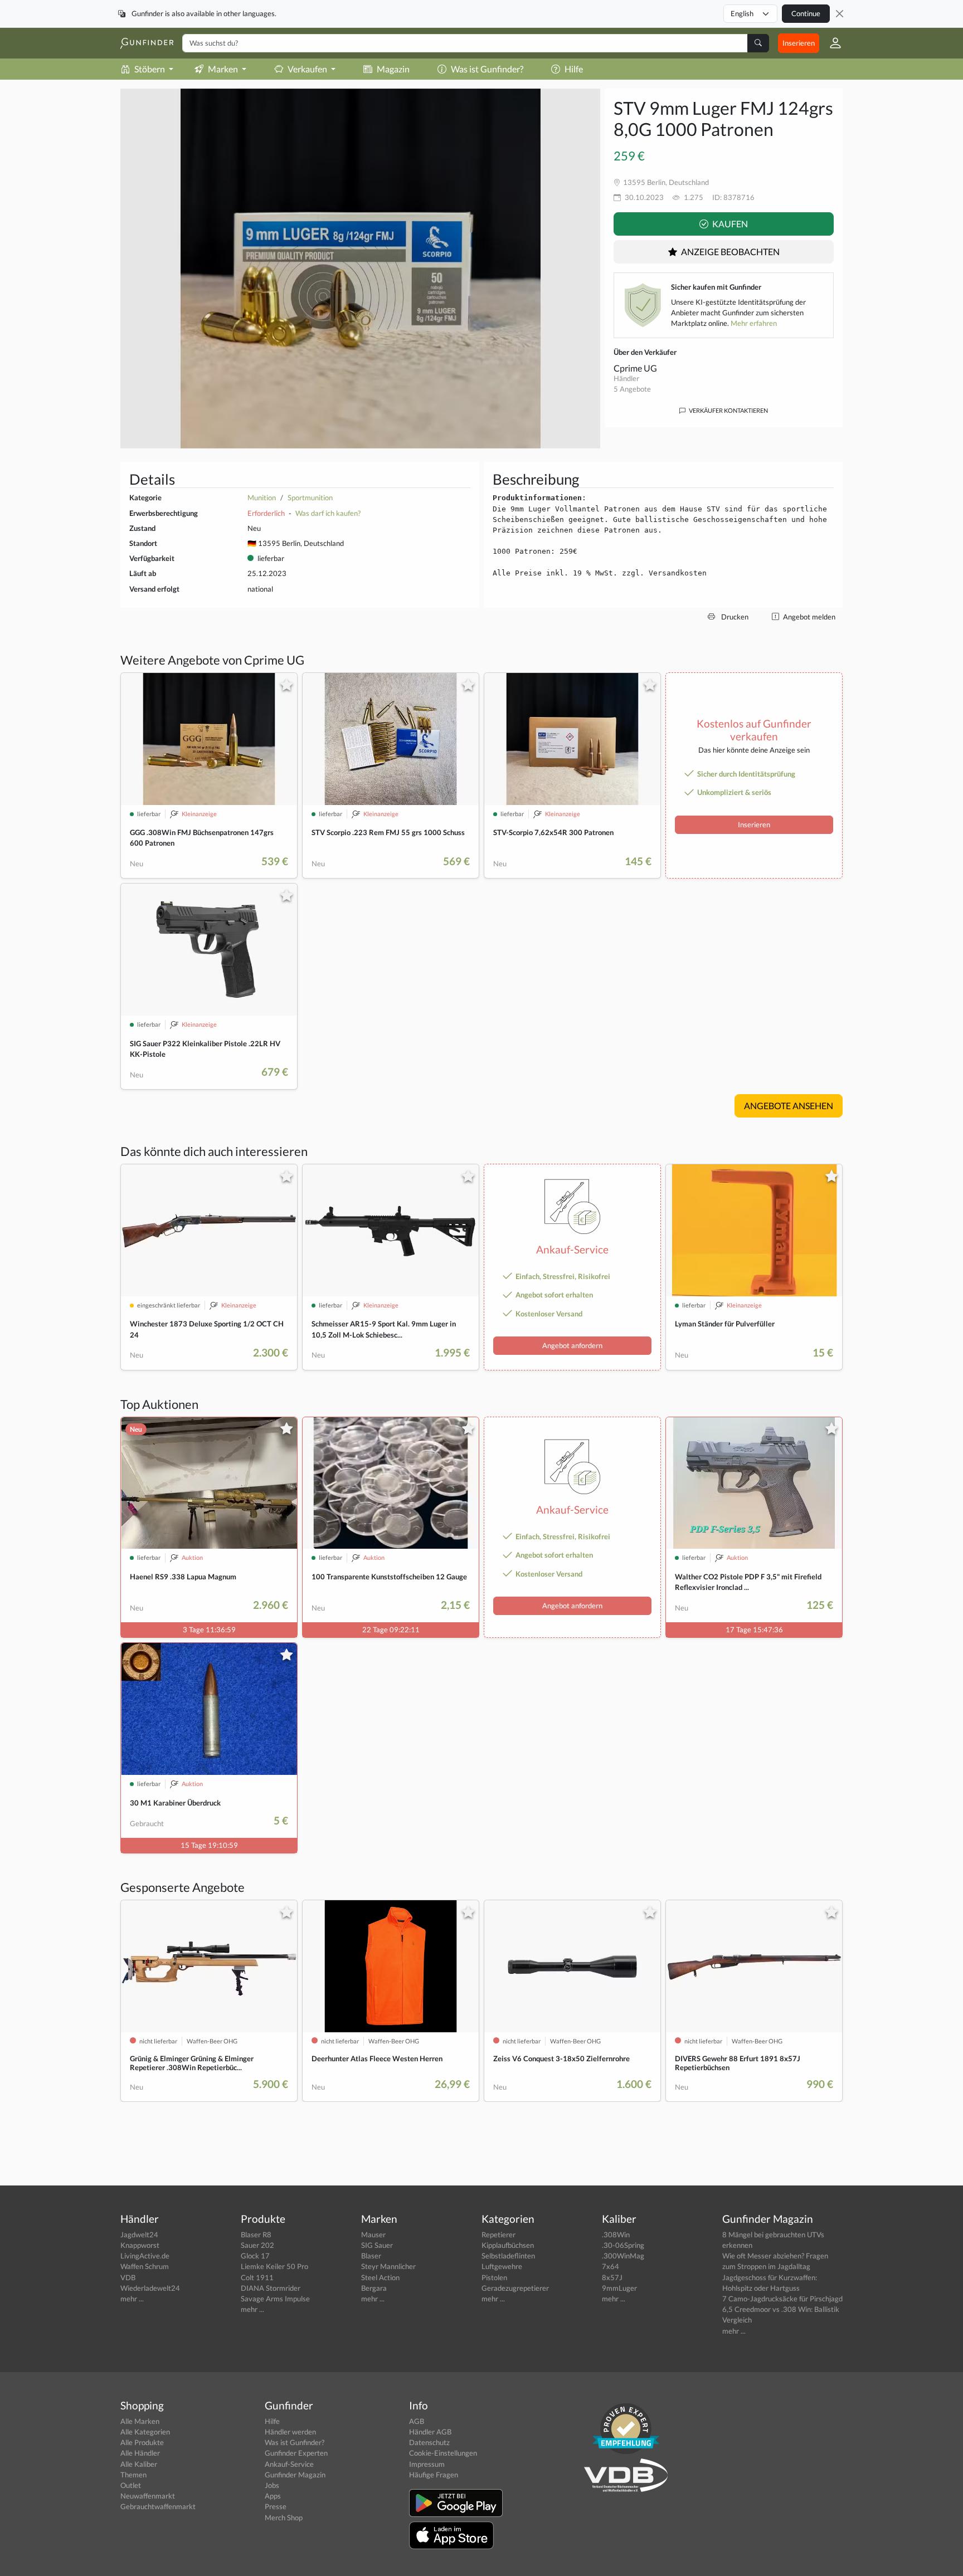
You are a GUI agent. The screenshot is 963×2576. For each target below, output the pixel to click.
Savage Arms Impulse (275, 2299)
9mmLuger (619, 2288)
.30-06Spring (623, 2245)
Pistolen (494, 2277)
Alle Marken (140, 2421)
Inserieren (799, 43)
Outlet (131, 2485)
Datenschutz (429, 2442)
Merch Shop (284, 2518)
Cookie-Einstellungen (443, 2453)
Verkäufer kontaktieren (728, 410)
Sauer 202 (257, 2245)
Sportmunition (310, 497)
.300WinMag (623, 2256)
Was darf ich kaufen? (328, 513)
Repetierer (498, 2235)
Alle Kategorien (145, 2432)
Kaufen (729, 224)
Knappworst (140, 2245)
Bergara (374, 2288)
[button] (831, 43)
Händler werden (290, 2432)
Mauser (373, 2235)
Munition (262, 497)
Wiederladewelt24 (150, 2288)
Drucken (734, 617)
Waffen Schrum (145, 2266)
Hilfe (574, 69)
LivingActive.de (145, 2256)
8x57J (612, 2277)
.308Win (616, 2235)
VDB (128, 2277)
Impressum (427, 2464)
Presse (276, 2506)
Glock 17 (255, 2256)
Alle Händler (140, 2453)
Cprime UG (635, 368)
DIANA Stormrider (271, 2288)
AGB (417, 2421)
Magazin (393, 69)
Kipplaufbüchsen (508, 2245)
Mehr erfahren (754, 323)
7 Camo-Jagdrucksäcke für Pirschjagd (782, 2299)
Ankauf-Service (289, 2464)
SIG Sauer (377, 2245)
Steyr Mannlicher (388, 2266)
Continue (806, 13)
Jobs (272, 2485)
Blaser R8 (256, 2235)
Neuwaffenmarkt (148, 2496)
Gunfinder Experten (296, 2453)
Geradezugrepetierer (515, 2288)
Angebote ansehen (789, 1106)
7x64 (611, 2266)
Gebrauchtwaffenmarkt (158, 2506)
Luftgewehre (502, 2266)
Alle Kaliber (139, 2464)
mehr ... (132, 2299)
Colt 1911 (257, 2277)
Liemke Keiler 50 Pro (274, 2266)
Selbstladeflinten (508, 2256)
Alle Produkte (142, 2442)
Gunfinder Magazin (295, 2475)
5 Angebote (632, 389)
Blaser (371, 2256)
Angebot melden (808, 617)
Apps (273, 2496)
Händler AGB (430, 2432)
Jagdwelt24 (139, 2235)
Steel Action (380, 2277)
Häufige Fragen (434, 2475)
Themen (133, 2475)
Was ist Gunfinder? (487, 69)
